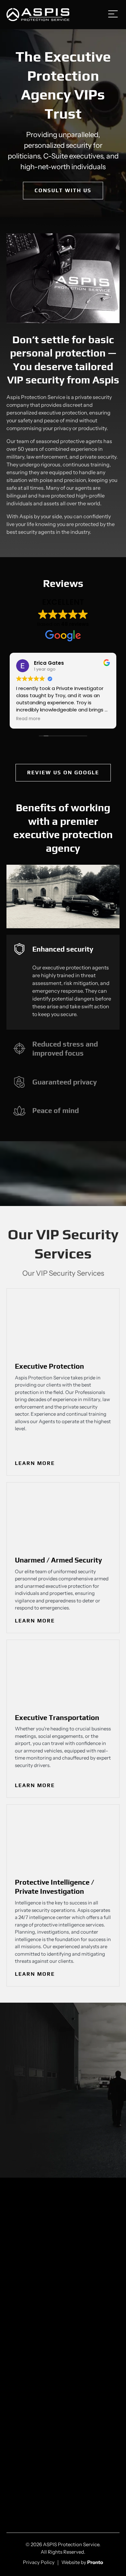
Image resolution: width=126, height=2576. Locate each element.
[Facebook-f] (53, 2301)
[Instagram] (73, 2301)
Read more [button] (28, 719)
